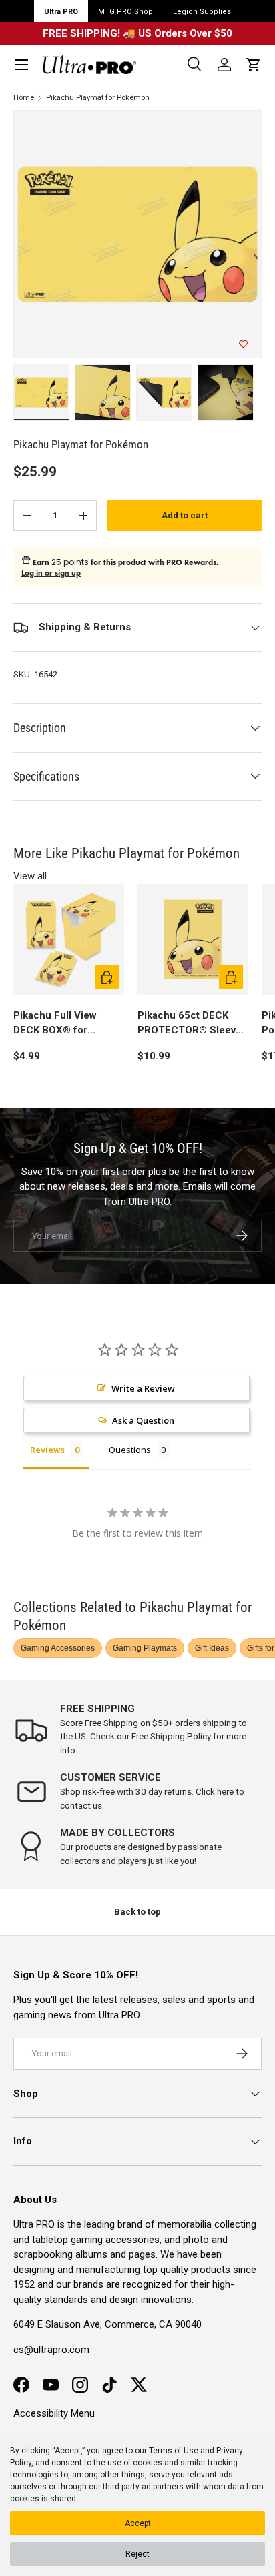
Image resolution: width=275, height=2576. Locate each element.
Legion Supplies (202, 12)
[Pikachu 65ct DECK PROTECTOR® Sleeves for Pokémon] (193, 939)
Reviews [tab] (47, 1450)
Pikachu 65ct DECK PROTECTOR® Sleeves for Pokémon (192, 1024)
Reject (137, 2554)
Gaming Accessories (58, 1648)
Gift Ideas (212, 1648)
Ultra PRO (61, 12)
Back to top (137, 1912)
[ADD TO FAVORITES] (243, 344)
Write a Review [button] (143, 1388)
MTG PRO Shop (125, 12)
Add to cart (185, 515)
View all (30, 876)
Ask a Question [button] (143, 1420)
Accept (138, 2523)
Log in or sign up (51, 573)
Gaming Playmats (145, 1648)
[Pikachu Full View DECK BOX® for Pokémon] (69, 939)
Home (24, 98)
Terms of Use (174, 2451)
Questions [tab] (130, 1450)
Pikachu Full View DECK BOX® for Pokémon (55, 1024)
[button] (254, 65)
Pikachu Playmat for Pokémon (98, 98)
